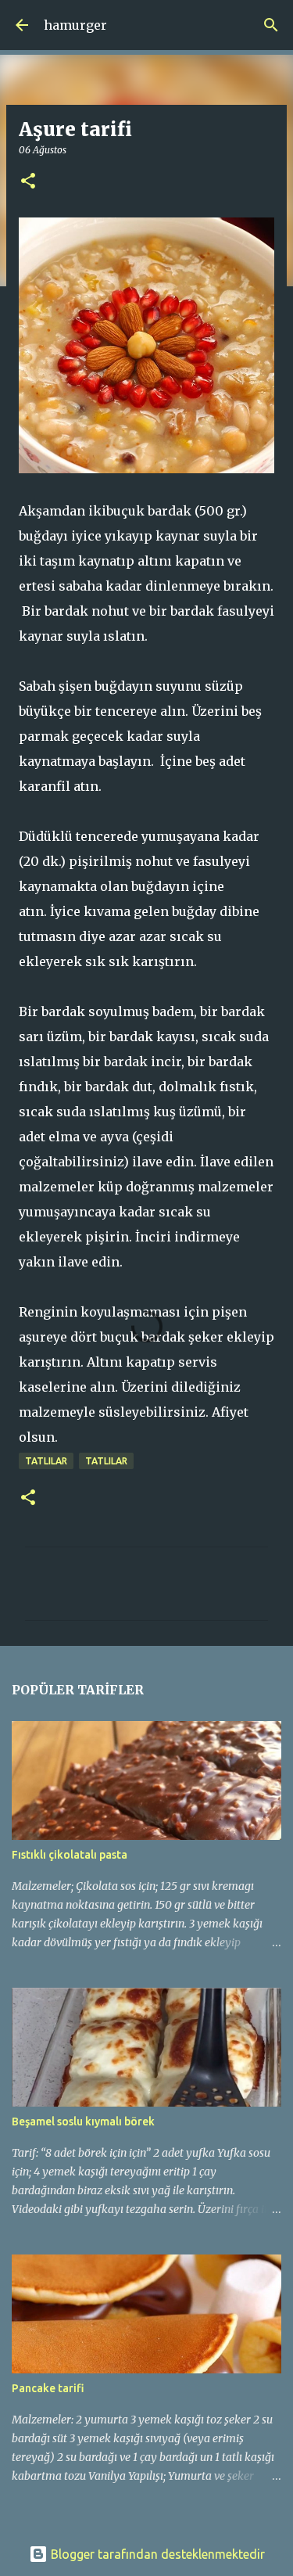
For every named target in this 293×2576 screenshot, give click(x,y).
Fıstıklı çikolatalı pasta (70, 1855)
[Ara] (271, 25)
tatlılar (46, 1461)
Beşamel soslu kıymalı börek (83, 2122)
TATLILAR (106, 1461)
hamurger (75, 25)
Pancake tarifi (48, 2388)
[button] (28, 182)
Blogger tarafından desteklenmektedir (156, 2554)
